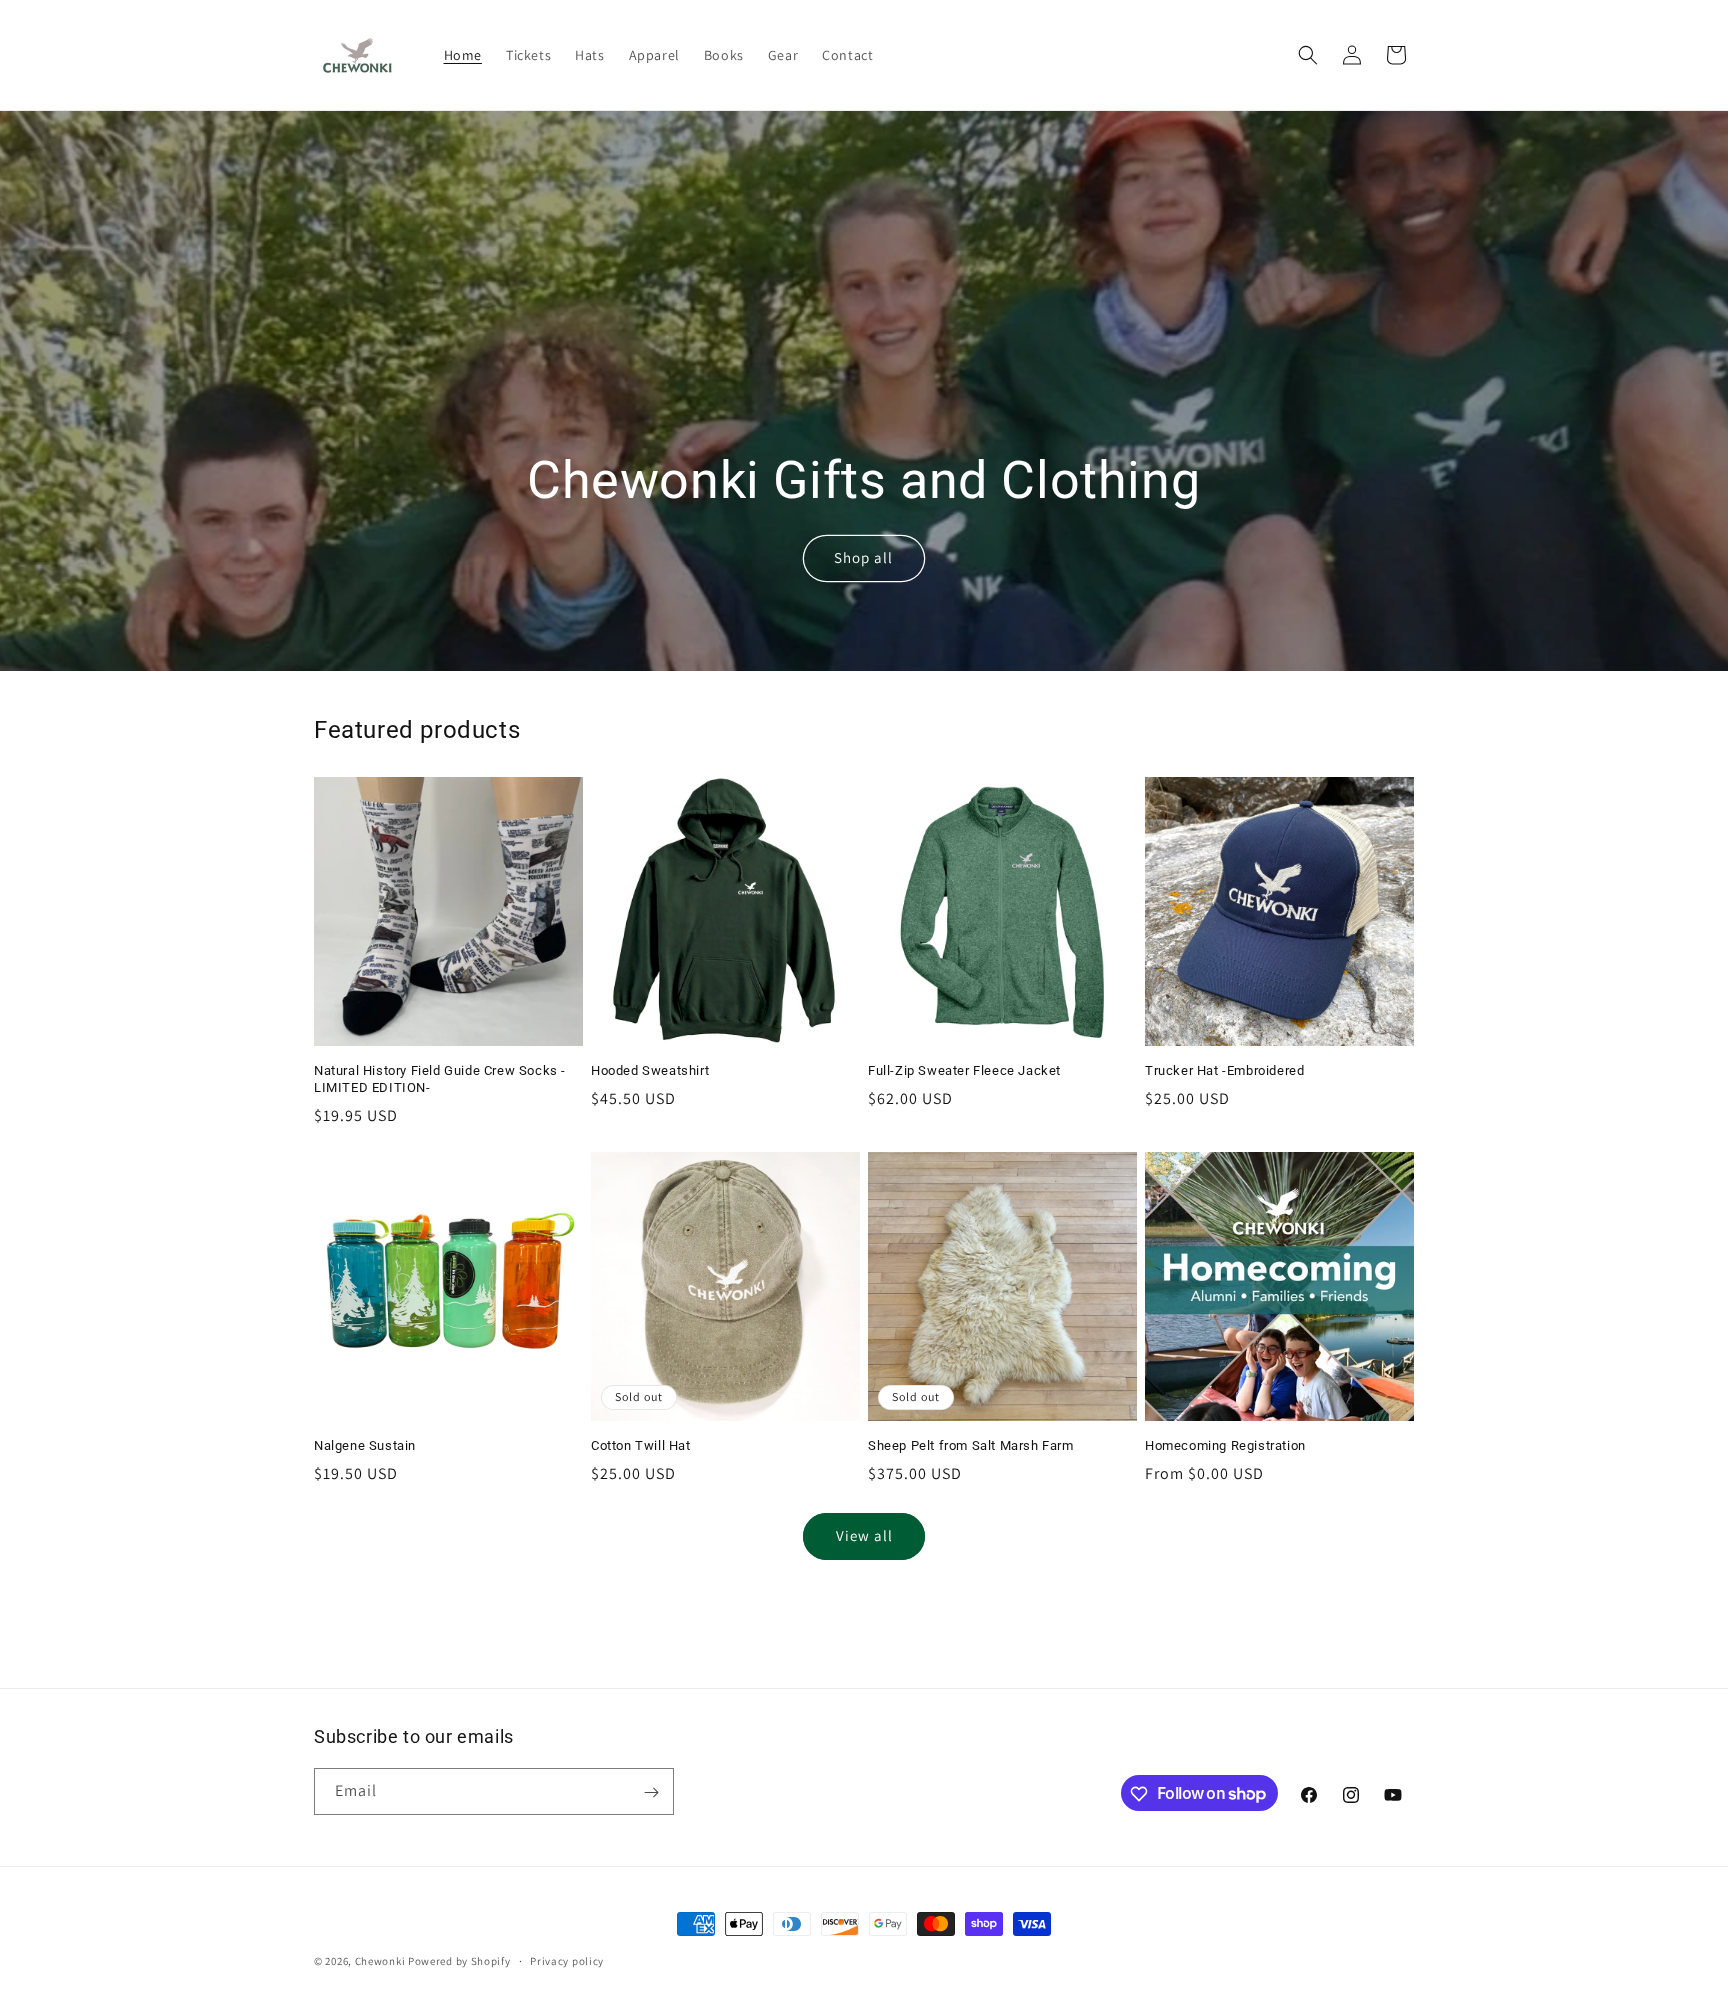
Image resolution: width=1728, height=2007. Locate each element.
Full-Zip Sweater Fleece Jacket (964, 1070)
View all (864, 1536)
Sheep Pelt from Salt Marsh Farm (971, 1445)
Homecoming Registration (1225, 1445)
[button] (1308, 55)
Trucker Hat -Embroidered (1224, 1070)
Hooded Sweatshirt (650, 1070)
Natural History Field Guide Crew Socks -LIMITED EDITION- (440, 1079)
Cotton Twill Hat (641, 1445)
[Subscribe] (651, 1792)
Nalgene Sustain (365, 1445)
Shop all (863, 557)
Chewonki (380, 1961)
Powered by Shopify (459, 1961)
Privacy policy (567, 1960)
